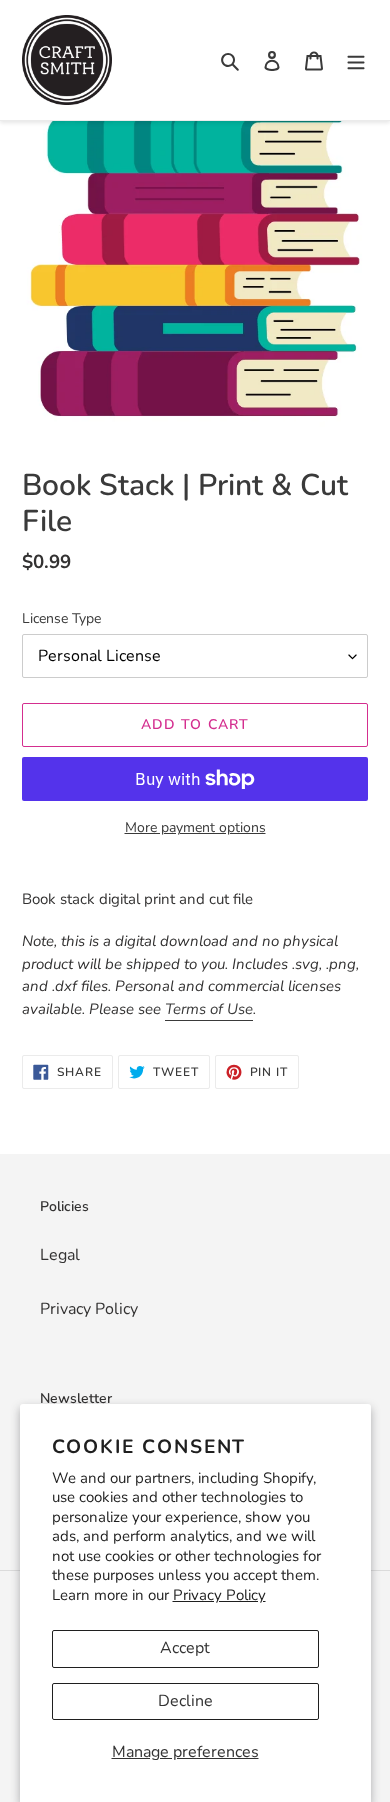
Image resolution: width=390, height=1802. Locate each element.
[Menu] (356, 60)
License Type (61, 618)
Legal (60, 1255)
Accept (185, 1648)
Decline (185, 1701)
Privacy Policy (219, 1595)
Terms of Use (209, 1009)
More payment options (195, 827)
